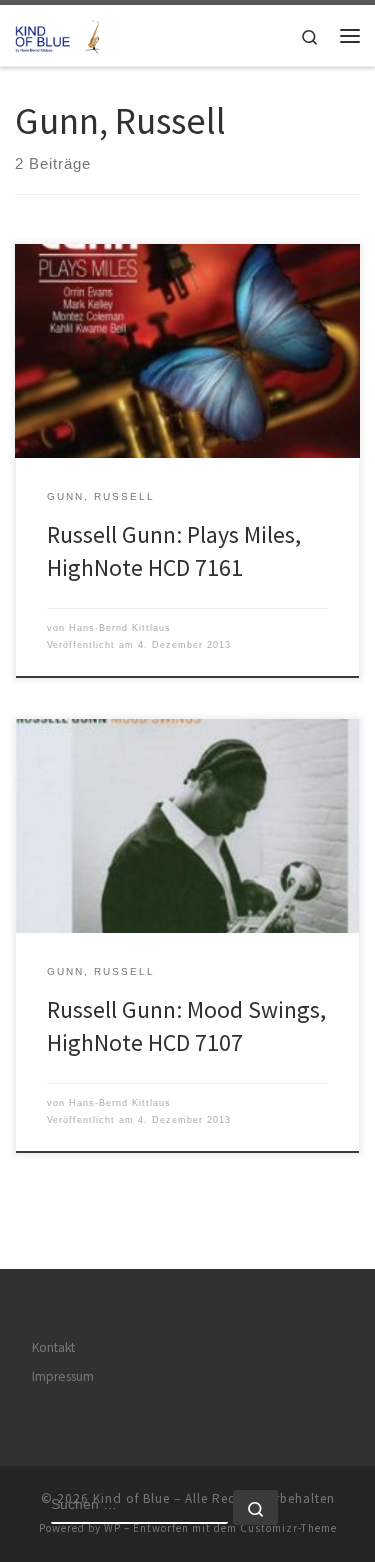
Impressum (63, 1376)
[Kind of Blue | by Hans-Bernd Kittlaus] (60, 33)
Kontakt (53, 1347)
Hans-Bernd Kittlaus (120, 628)
